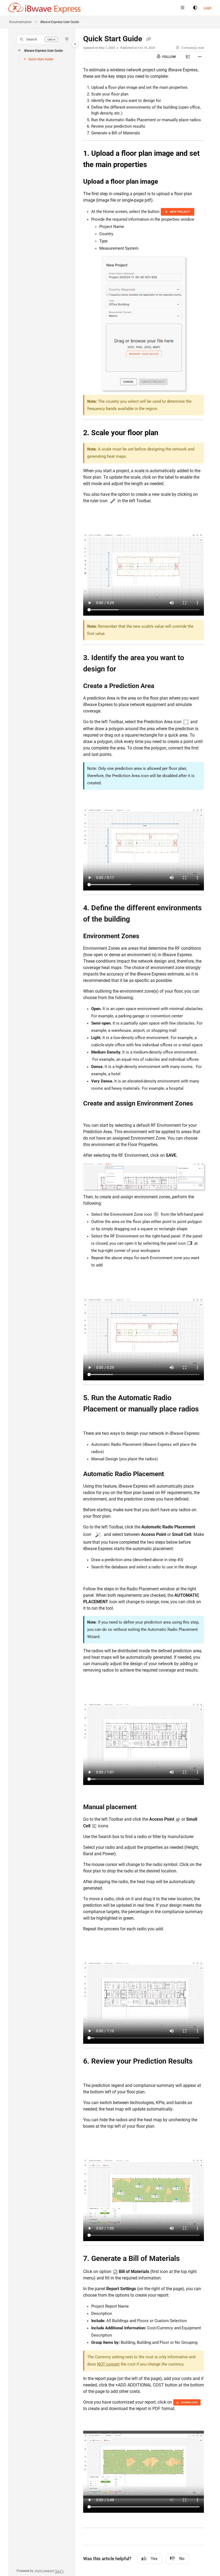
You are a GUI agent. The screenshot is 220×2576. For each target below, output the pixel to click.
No (182, 2559)
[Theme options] (195, 8)
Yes (154, 2559)
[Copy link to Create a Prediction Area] (163, 686)
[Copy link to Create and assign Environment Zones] (91, 1114)
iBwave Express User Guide (43, 51)
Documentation (20, 22)
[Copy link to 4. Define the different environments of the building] (138, 920)
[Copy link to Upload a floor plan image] (166, 182)
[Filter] (67, 39)
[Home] (44, 8)
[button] (38, 39)
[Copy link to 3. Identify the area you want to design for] (124, 670)
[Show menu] (182, 8)
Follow (169, 57)
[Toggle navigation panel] (75, 44)
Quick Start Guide (41, 59)
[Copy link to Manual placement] (145, 1808)
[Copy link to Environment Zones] (148, 937)
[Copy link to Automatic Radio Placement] (172, 1474)
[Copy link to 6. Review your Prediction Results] (91, 2073)
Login (208, 8)
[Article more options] (200, 57)
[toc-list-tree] (188, 57)
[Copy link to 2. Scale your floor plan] (167, 433)
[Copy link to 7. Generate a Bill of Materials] (188, 2259)
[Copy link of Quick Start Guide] (148, 39)
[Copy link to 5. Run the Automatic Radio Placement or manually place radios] (91, 1421)
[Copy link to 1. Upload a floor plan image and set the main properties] (155, 165)
